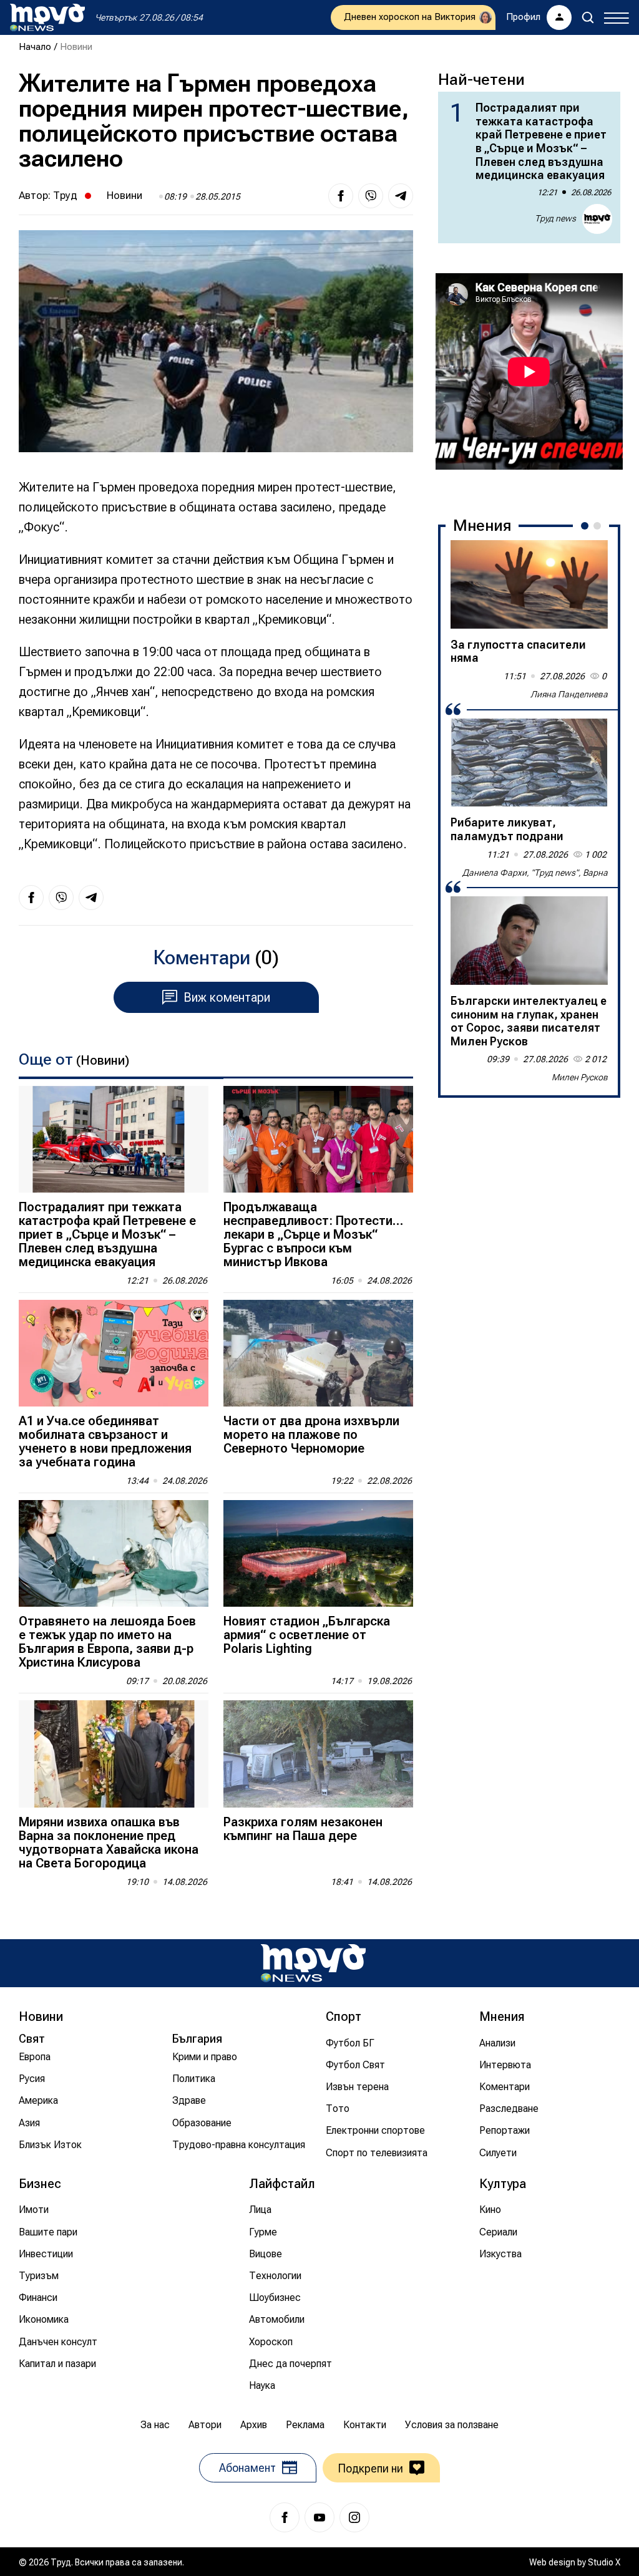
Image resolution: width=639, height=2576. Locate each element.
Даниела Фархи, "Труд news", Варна (535, 873)
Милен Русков (580, 1077)
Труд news (555, 218)
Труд (65, 195)
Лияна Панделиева (569, 694)
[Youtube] (319, 2517)
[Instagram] (354, 2517)
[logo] (47, 17)
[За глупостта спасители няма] (529, 584)
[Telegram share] (401, 196)
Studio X (604, 2562)
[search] (588, 17)
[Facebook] (285, 2517)
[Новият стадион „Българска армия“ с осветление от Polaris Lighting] (318, 1553)
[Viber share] (371, 196)
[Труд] (313, 1963)
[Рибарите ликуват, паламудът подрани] (529, 763)
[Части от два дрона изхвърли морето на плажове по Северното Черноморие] (318, 1353)
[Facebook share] (341, 196)
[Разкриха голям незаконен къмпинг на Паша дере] (318, 1754)
